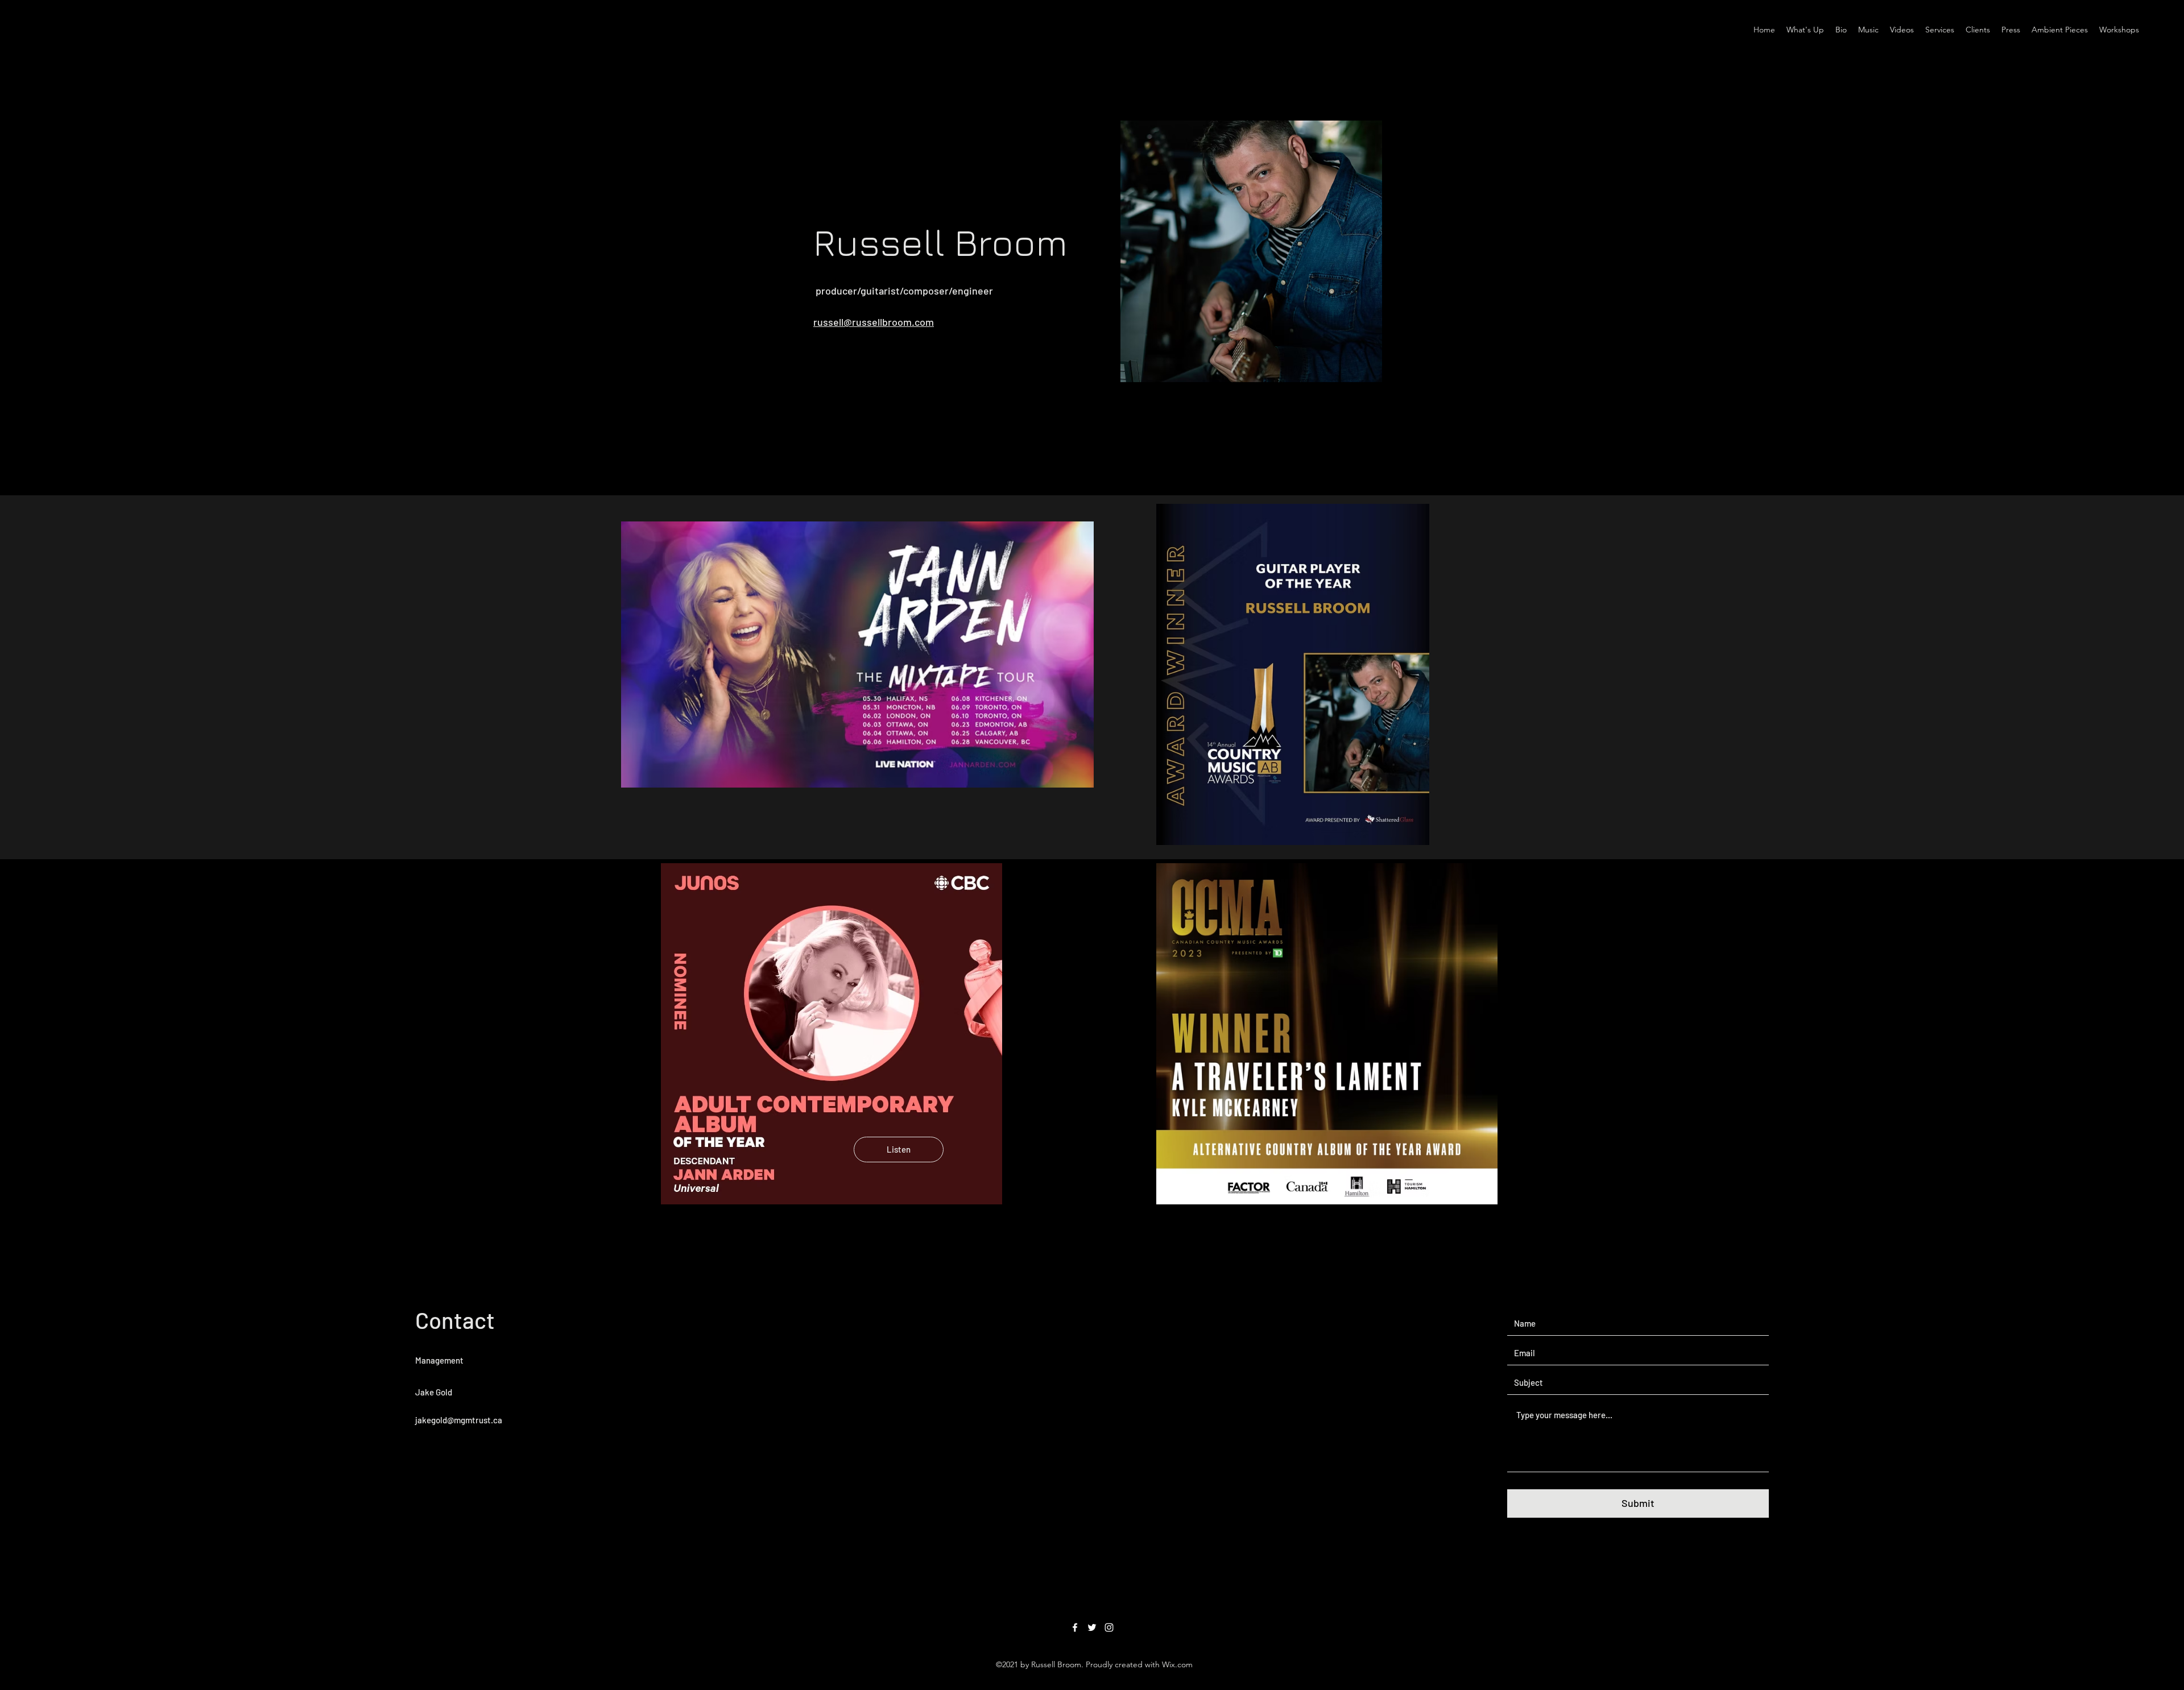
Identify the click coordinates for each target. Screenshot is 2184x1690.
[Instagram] (1109, 1627)
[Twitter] (1092, 1627)
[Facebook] (1075, 1627)
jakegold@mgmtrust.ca (459, 1420)
